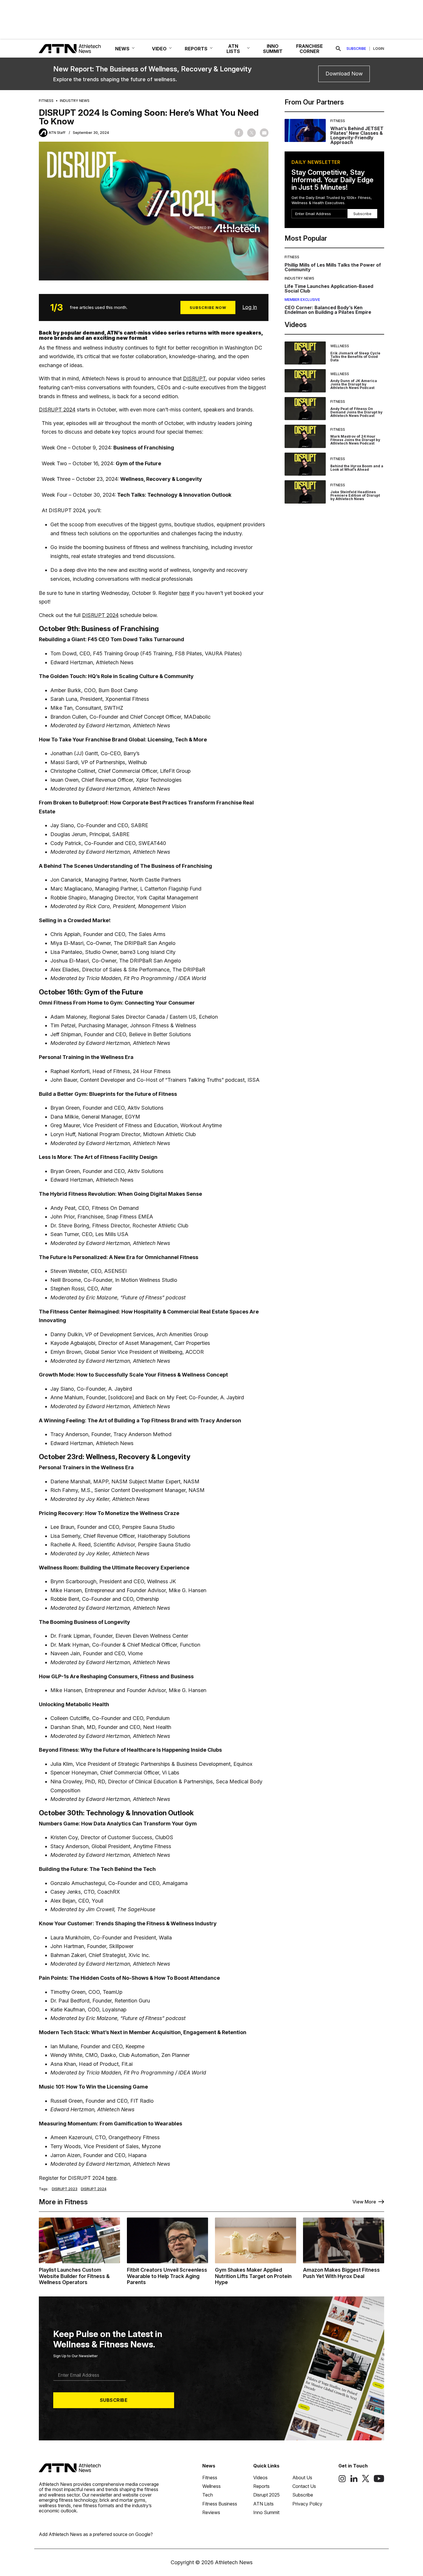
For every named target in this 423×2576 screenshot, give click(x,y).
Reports (261, 2486)
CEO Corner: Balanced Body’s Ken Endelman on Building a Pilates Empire (328, 310)
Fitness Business (220, 2504)
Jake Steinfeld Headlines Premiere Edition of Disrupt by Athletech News (355, 495)
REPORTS (196, 49)
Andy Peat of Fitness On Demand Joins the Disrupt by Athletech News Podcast (356, 412)
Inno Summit (266, 2512)
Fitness (46, 101)
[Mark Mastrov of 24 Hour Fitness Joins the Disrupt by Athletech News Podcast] (305, 436)
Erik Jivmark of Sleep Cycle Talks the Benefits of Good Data (355, 357)
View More (364, 2202)
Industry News (75, 101)
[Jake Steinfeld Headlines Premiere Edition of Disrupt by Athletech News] (305, 492)
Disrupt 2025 (266, 2495)
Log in (250, 307)
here (184, 593)
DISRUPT (194, 378)
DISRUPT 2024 (57, 410)
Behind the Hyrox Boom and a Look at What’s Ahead (357, 468)
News (209, 2466)
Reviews (211, 2512)
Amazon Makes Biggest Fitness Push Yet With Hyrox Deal (341, 2273)
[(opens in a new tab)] (342, 2481)
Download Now (344, 74)
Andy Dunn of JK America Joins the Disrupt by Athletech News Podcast (354, 384)
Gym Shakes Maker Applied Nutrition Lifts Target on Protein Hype (253, 2276)
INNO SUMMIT (273, 49)
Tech (208, 2495)
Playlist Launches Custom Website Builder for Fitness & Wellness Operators (74, 2276)
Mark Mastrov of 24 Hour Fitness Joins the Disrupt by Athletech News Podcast (355, 440)
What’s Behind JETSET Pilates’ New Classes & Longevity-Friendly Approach (357, 135)
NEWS (122, 49)
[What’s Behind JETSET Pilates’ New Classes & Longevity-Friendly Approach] (305, 132)
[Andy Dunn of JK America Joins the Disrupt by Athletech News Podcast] (305, 381)
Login (379, 49)
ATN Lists (263, 2504)
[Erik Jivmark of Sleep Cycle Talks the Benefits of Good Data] (305, 353)
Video (159, 49)
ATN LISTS (233, 49)
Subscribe (356, 49)
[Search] (338, 49)
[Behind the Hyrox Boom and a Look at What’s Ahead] (305, 464)
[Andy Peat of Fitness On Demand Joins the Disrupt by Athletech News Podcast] (305, 409)
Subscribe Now (208, 307)
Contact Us (304, 2486)
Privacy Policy (307, 2504)
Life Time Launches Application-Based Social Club (329, 288)
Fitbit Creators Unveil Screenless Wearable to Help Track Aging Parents (167, 2276)
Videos (260, 2478)
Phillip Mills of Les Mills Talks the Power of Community (333, 267)
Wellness (340, 346)
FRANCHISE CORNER (309, 49)
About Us (302, 2478)
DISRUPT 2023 (65, 2189)
